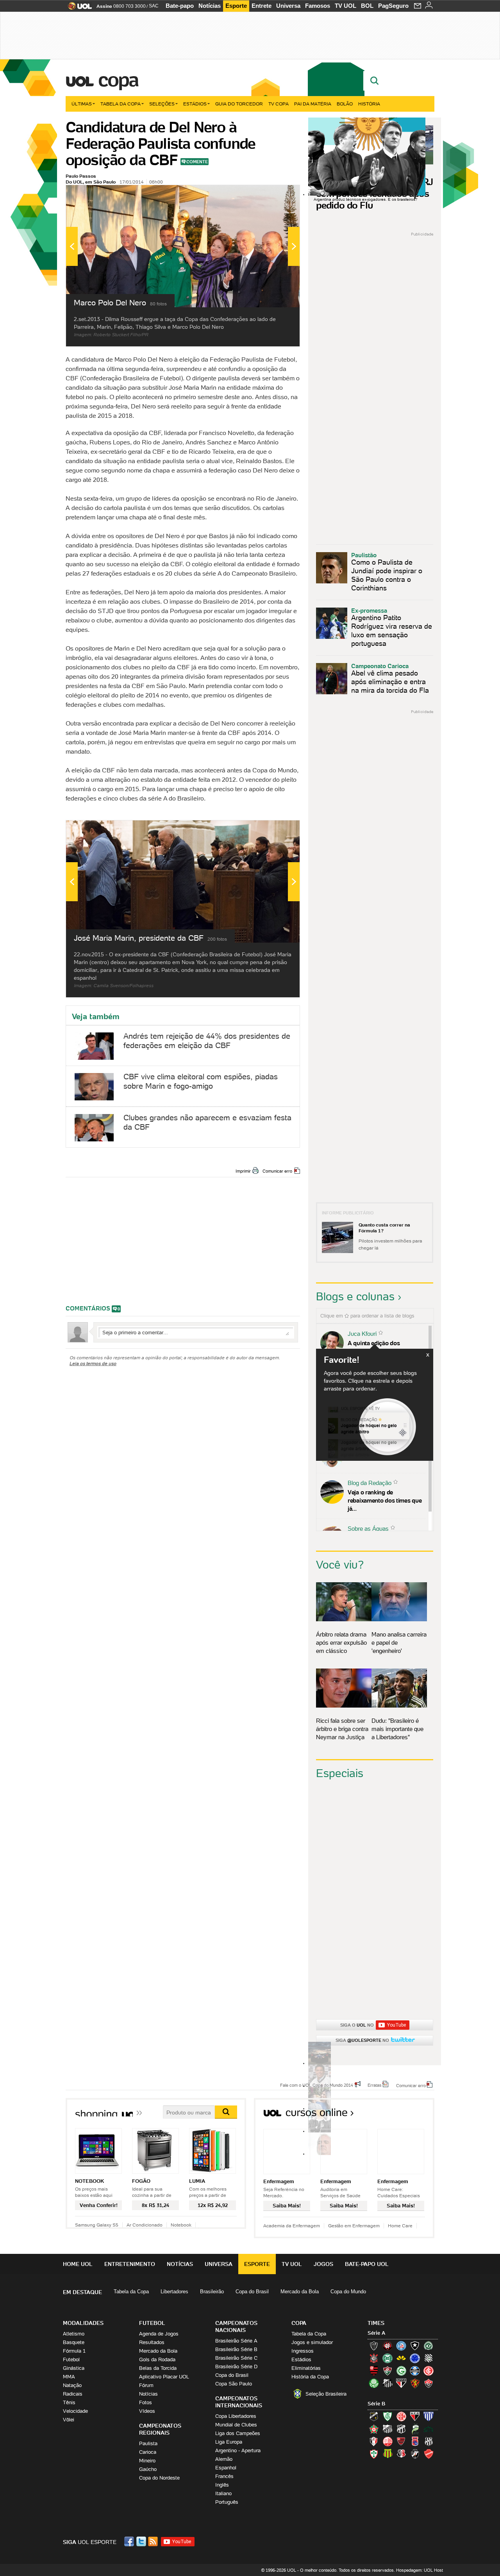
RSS (154, 2541)
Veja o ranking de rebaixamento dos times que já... (385, 1500)
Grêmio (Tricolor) (415, 2371)
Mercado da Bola (300, 2292)
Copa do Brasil (252, 2292)
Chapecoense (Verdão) (429, 2346)
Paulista (148, 2443)
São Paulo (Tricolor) (401, 2383)
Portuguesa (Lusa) (374, 2454)
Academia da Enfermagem (292, 2226)
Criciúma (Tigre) (401, 2358)
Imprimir (243, 1171)
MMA (69, 2377)
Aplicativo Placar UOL (164, 2377)
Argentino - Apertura (238, 2450)
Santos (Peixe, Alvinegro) (387, 2383)
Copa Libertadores (236, 2416)
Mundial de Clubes (236, 2425)
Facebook (130, 2541)
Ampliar (275, 195)
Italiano (223, 2493)
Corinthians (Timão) (374, 2358)
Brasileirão (212, 2292)
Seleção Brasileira (326, 2394)
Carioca (148, 2452)
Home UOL (78, 2264)
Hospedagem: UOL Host (420, 2570)
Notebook (181, 2225)
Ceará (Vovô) (401, 2429)
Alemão (224, 2459)
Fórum (146, 2385)
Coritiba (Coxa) (387, 2358)
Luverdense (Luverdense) (415, 2429)
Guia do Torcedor (239, 104)
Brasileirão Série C (236, 2358)
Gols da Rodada (157, 2359)
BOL (367, 6)
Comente (197, 162)
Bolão (345, 104)
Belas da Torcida (158, 2368)
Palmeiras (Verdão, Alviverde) (374, 2383)
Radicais (73, 2394)
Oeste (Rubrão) (401, 2441)
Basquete (74, 2342)
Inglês (222, 2485)
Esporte (236, 6)
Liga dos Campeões (238, 2433)
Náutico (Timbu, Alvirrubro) (387, 2441)
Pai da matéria (313, 104)
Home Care (400, 2226)
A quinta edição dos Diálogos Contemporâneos (383, 1347)
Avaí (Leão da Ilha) (429, 2416)
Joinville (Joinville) (374, 2441)
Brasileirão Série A (236, 2341)
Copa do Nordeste (159, 2478)
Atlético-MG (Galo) (374, 2346)
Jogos (323, 2264)
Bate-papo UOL (367, 2264)
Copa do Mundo (348, 2292)
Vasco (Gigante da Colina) (415, 2454)
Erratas (375, 2085)
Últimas (82, 104)
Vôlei (69, 2420)
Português (227, 2502)
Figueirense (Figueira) (429, 2358)
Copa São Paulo (234, 2384)
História (369, 104)
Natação (72, 2385)
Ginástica (74, 2368)
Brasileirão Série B (236, 2349)
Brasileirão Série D (236, 2367)
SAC (154, 6)
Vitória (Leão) (429, 2383)
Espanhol (226, 2468)
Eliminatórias (306, 2368)
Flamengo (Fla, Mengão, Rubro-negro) (374, 2371)
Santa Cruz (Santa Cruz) (401, 2454)
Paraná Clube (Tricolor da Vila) (415, 2441)
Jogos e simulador (312, 2342)
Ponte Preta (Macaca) (429, 2441)
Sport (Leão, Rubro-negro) (415, 2383)
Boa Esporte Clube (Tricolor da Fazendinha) (374, 2429)
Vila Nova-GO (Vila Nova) (429, 2454)
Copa (118, 80)
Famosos (318, 6)
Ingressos (303, 2351)
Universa (288, 6)
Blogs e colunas (355, 1296)
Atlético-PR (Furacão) (387, 2346)
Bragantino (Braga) (387, 2429)
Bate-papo (180, 6)
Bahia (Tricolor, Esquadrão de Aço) (401, 2346)
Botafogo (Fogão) (415, 2346)
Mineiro (147, 2461)
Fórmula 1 (74, 2351)
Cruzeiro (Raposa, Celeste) (415, 2358)
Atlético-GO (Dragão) (415, 2416)
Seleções (162, 104)
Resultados (152, 2342)
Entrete (262, 6)
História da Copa (310, 2377)
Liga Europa (229, 2442)
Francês (224, 2476)
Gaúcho (148, 2469)
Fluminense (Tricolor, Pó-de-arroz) (387, 2371)
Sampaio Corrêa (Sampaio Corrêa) (387, 2454)
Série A (376, 2333)
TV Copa (279, 104)
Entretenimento (130, 2264)
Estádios (195, 104)
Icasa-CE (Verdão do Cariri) (429, 2429)
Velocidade (75, 2411)
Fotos (146, 2402)
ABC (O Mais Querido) (374, 2416)
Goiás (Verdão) (401, 2371)
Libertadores (174, 2292)
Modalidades (83, 2323)
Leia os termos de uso (93, 1363)
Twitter (142, 2541)
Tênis (69, 2402)
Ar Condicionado (145, 2225)
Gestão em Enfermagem (354, 2226)
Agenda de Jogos (159, 2334)
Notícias (210, 6)
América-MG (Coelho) (387, 2416)
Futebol (71, 2359)
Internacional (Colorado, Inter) (429, 2371)
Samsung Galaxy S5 (97, 2225)
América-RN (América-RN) (401, 2416)
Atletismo (74, 2334)
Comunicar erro (277, 1171)
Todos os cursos (408, 2115)
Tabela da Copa (121, 104)
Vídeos (147, 2411)
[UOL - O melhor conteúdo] (78, 8)
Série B (376, 2404)
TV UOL (346, 6)
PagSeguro (393, 6)
